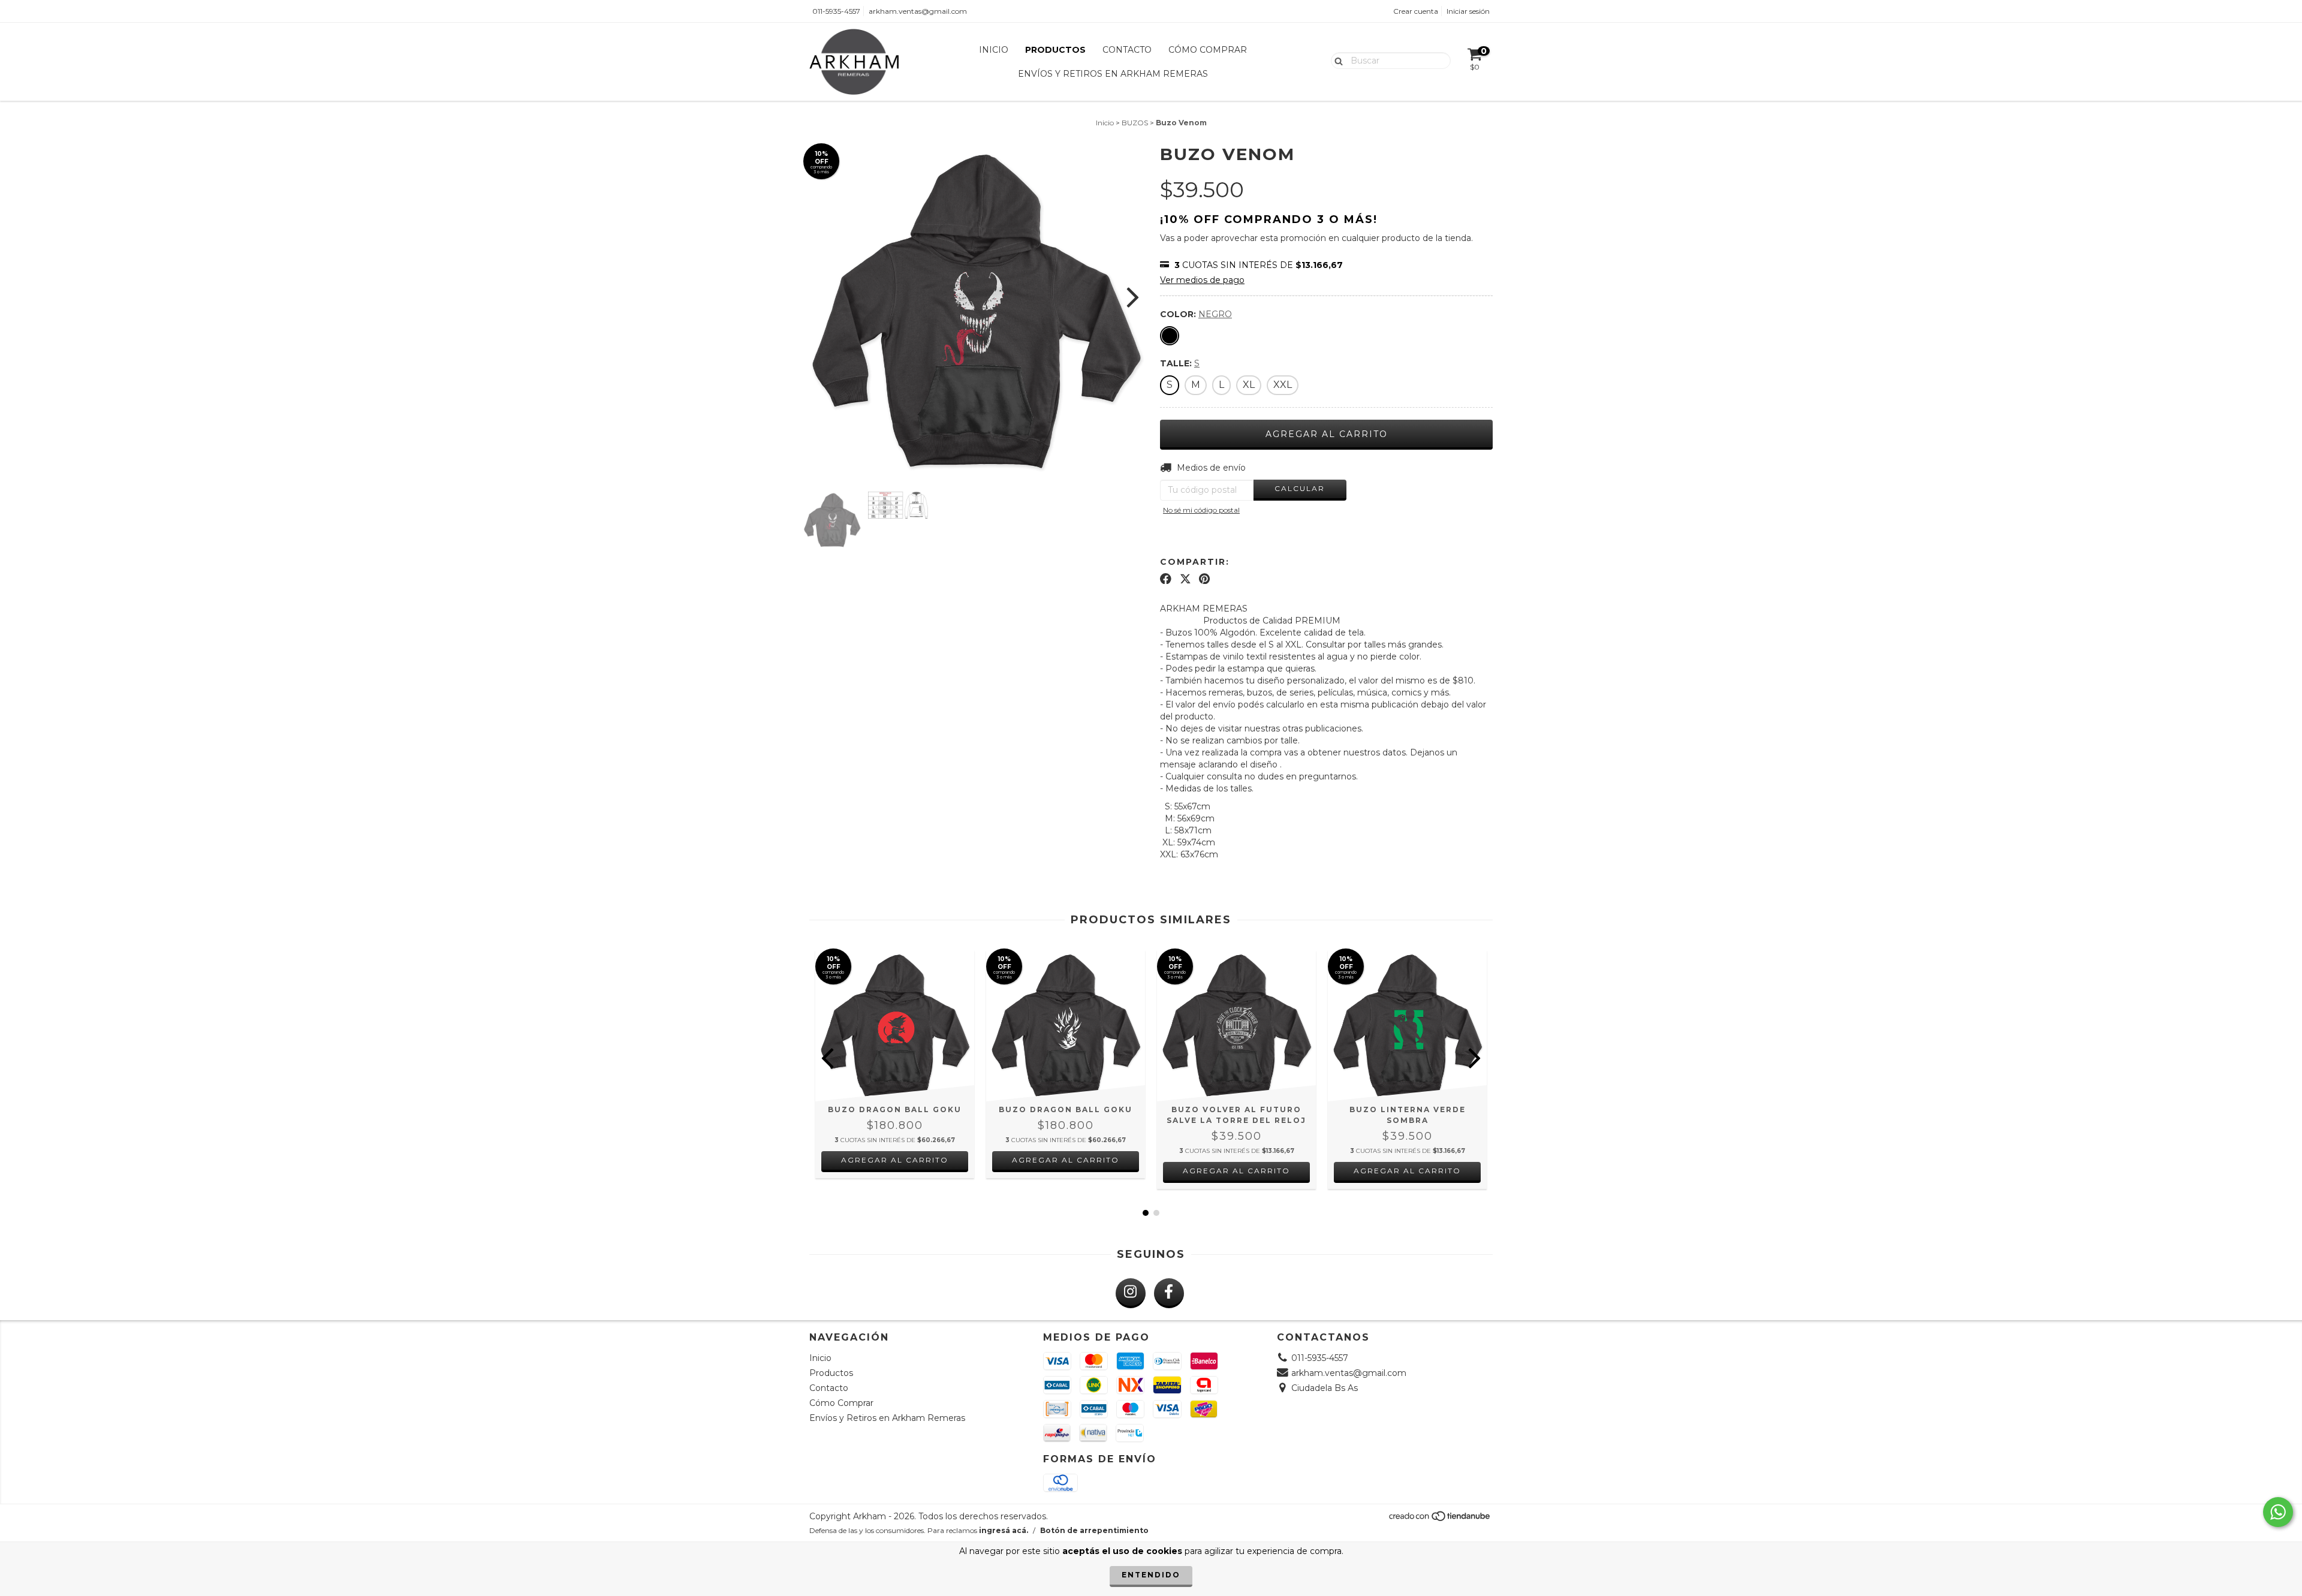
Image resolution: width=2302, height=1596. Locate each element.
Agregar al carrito (895, 1160)
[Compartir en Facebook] (1166, 579)
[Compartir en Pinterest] (1204, 579)
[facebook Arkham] (1169, 1293)
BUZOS (1135, 123)
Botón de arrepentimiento (1094, 1530)
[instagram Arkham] (1131, 1293)
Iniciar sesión (1468, 11)
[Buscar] (1336, 60)
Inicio (994, 50)
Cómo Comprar (1208, 50)
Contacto (1127, 50)
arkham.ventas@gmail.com (918, 11)
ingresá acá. (1004, 1530)
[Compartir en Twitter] (1185, 579)
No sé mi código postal (1201, 510)
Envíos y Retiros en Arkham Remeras (1113, 74)
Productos (1055, 50)
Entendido (1151, 1575)
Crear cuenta (1416, 11)
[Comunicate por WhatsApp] (2278, 1512)
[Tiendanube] (1440, 1519)
